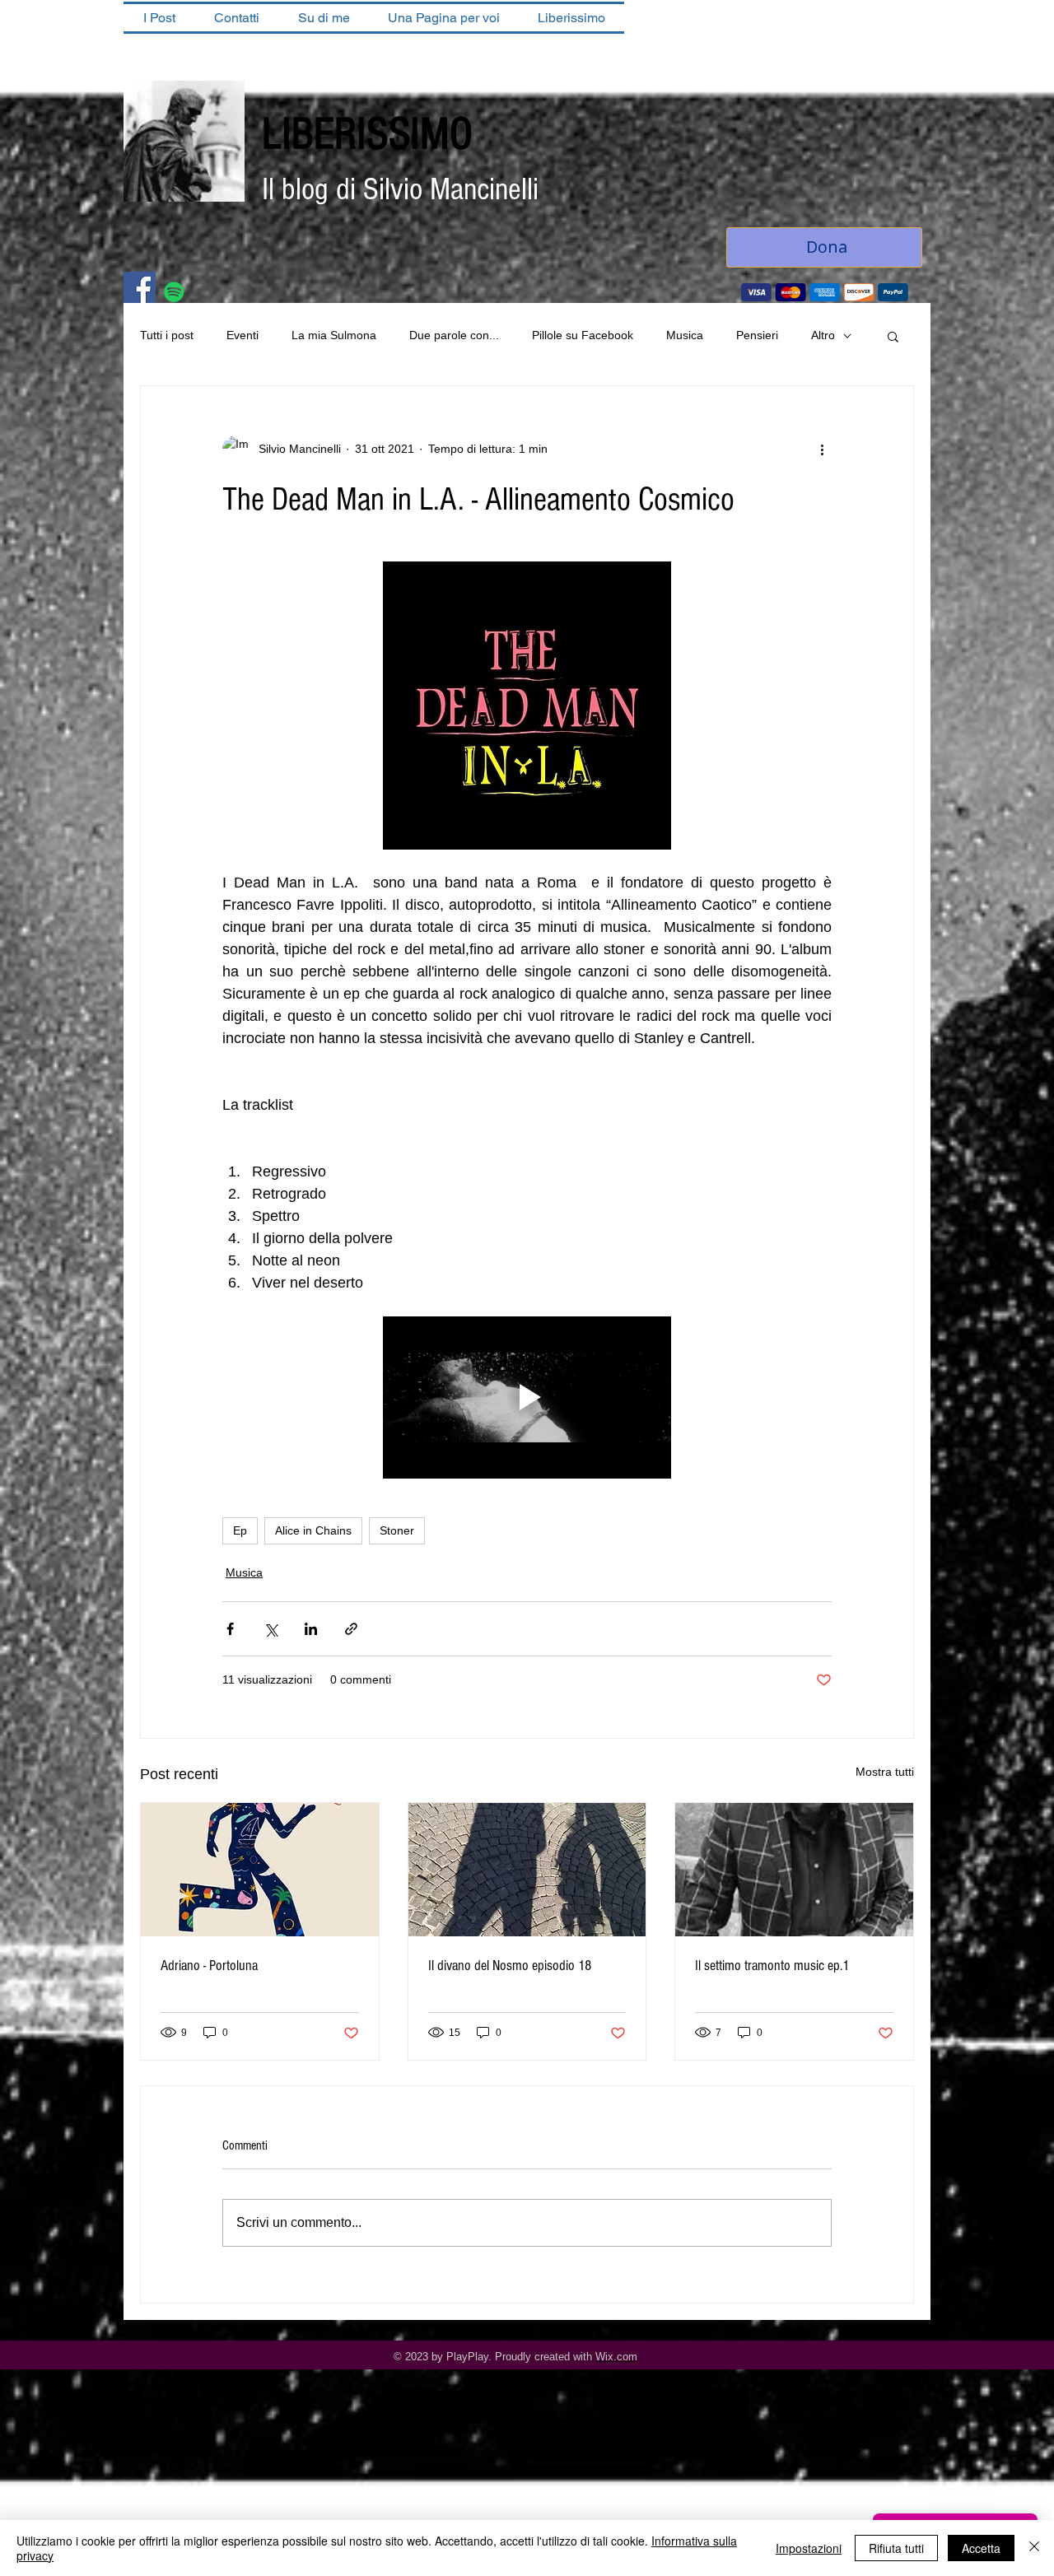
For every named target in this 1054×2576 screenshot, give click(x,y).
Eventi (243, 335)
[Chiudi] (1034, 2548)
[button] (893, 336)
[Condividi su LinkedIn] (311, 1629)
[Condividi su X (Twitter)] (270, 1629)
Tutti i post (167, 335)
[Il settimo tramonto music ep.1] (794, 1870)
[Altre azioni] (822, 449)
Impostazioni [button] (809, 2548)
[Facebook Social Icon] (140, 288)
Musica (685, 335)
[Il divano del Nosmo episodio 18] (527, 1870)
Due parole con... (454, 335)
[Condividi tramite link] (351, 1629)
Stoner (397, 1530)
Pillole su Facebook (583, 335)
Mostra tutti (885, 1772)
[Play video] (527, 1397)
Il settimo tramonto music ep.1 (772, 1966)
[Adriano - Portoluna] (260, 1870)
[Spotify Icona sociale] (174, 292)
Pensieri (757, 335)
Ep (240, 1530)
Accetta (981, 2548)
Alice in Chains (313, 1530)
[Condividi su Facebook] (230, 1629)
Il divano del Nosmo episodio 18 (510, 1966)
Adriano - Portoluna (209, 1966)
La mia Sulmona (334, 335)
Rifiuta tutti (896, 2548)
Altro (823, 335)
